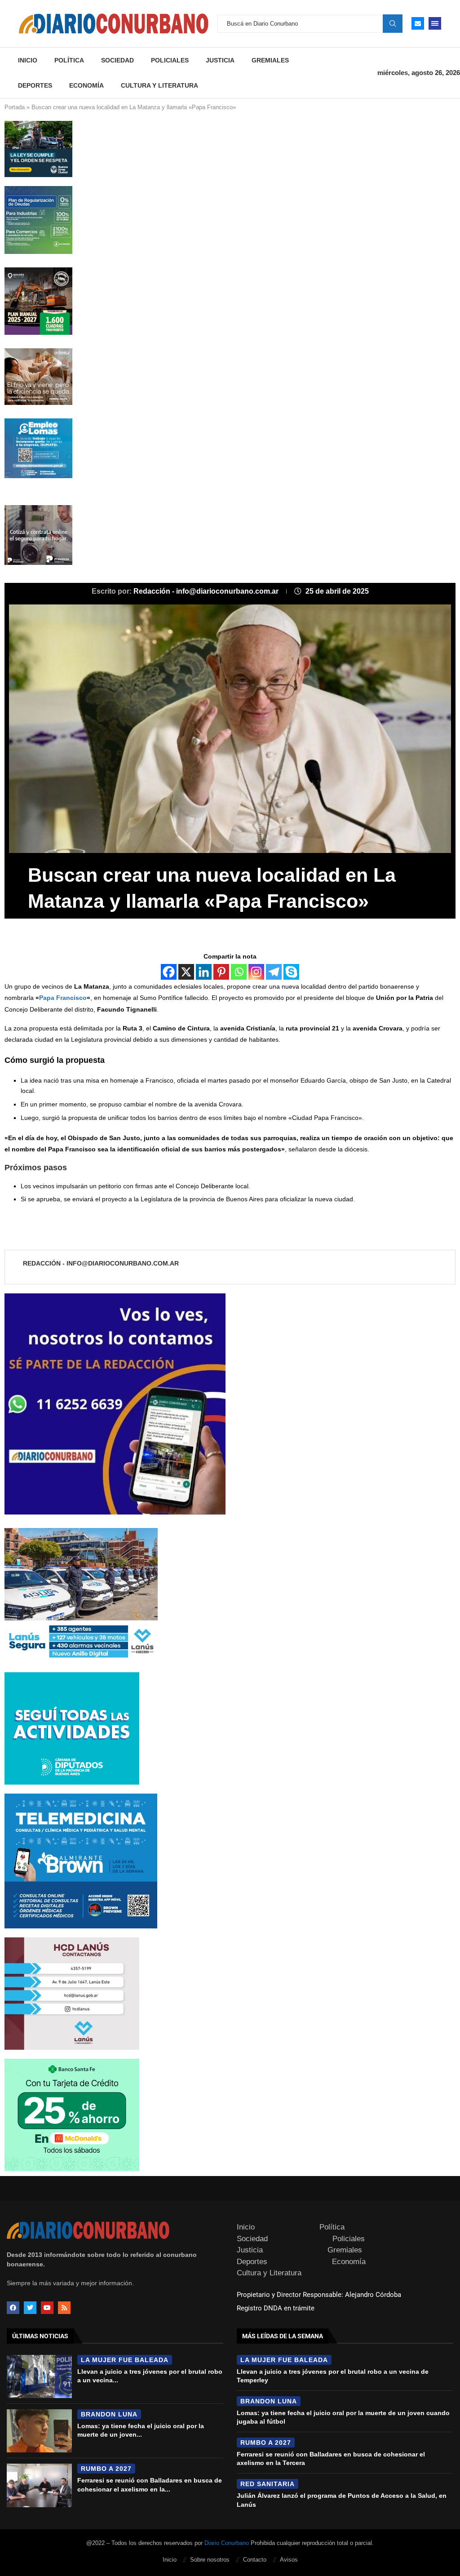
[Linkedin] (204, 972)
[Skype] (291, 972)
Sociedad (117, 60)
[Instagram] (256, 972)
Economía (86, 85)
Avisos (289, 2560)
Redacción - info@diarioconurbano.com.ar (207, 591)
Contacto (255, 2560)
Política (69, 60)
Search (393, 23)
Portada (15, 107)
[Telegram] (274, 972)
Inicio (28, 60)
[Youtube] (47, 2308)
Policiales (170, 60)
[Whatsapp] (239, 972)
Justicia (220, 60)
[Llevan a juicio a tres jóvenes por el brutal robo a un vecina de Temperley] (39, 2376)
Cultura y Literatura (159, 85)
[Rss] (64, 2308)
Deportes (35, 85)
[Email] (418, 23)
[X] (186, 972)
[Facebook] (169, 972)
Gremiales (270, 60)
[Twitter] (30, 2308)
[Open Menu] (435, 23)
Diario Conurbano (227, 2543)
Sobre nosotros (210, 2560)
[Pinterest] (221, 972)
